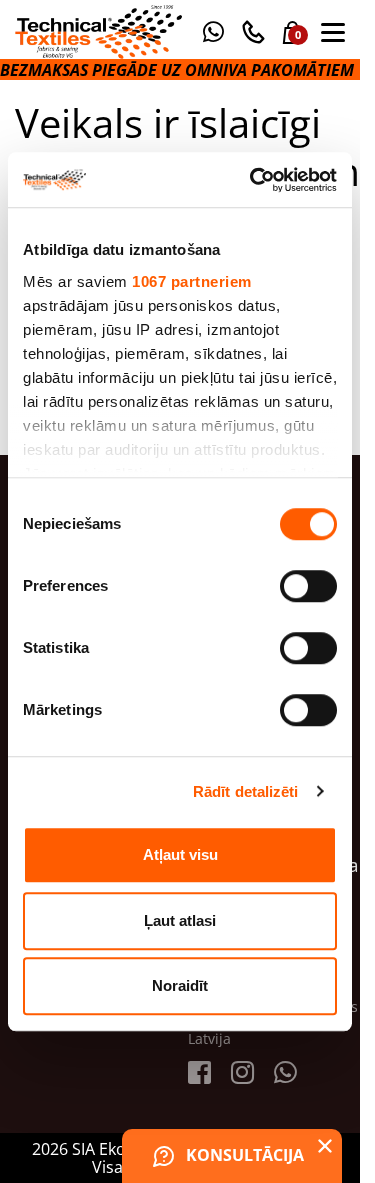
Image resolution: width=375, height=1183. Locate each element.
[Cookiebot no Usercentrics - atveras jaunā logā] (254, 180)
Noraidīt (180, 985)
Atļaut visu (180, 854)
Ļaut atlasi (180, 920)
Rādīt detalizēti (246, 791)
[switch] (308, 586)
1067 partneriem (192, 281)
